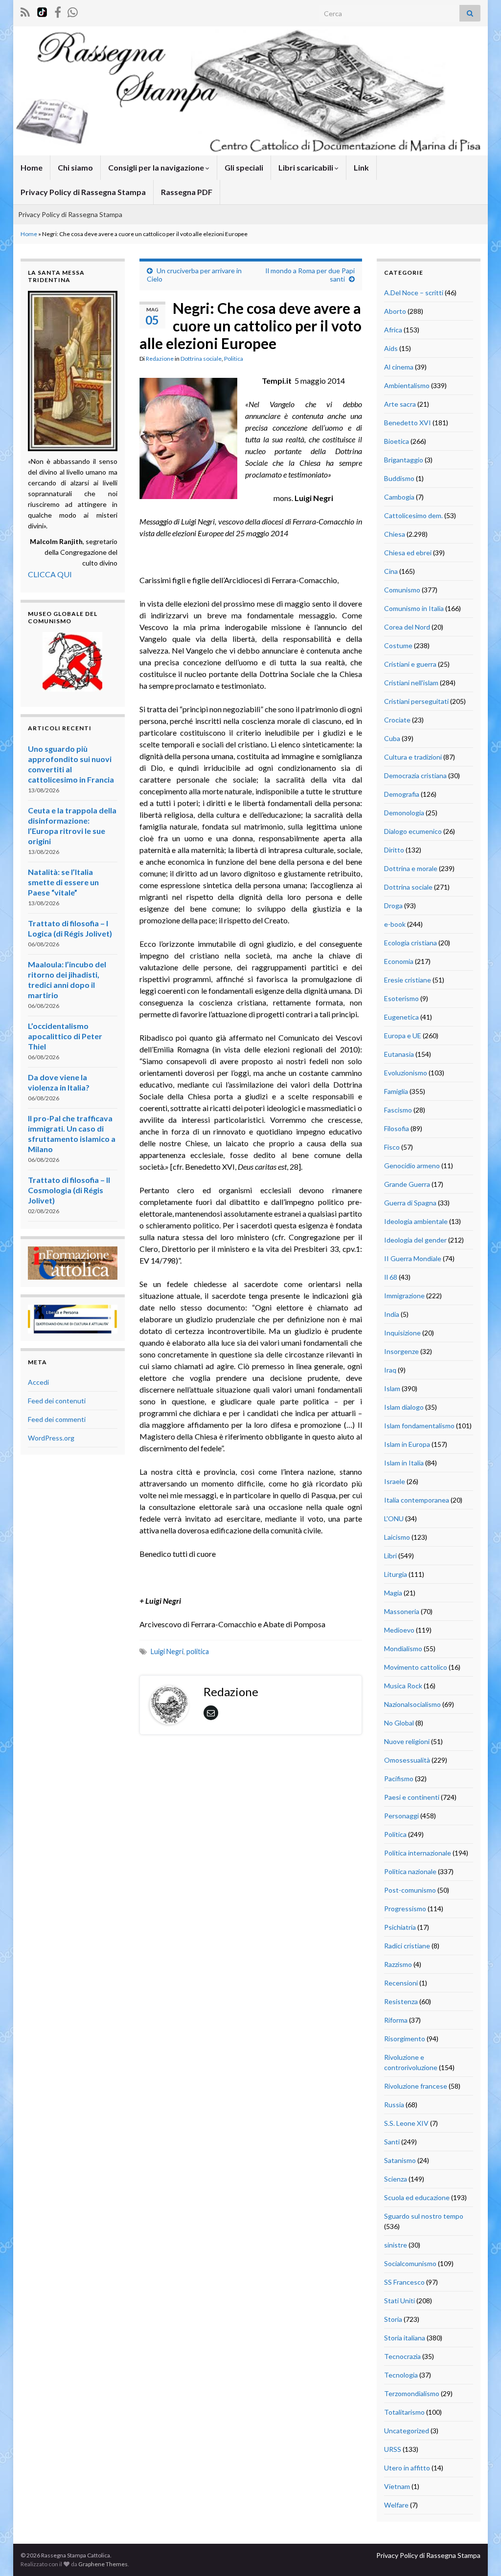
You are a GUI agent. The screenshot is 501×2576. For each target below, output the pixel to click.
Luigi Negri (167, 1651)
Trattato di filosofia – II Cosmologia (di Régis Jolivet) (69, 1190)
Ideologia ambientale (416, 1221)
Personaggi (401, 1816)
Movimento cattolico (416, 1667)
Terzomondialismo (412, 2393)
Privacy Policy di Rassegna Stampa (83, 192)
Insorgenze (401, 1351)
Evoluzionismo (406, 1073)
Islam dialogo (404, 1407)
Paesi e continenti (412, 1797)
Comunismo (402, 590)
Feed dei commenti (57, 1419)
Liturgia (396, 1574)
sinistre (396, 2245)
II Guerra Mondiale (413, 1258)
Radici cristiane (407, 1946)
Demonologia (404, 813)
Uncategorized (407, 2431)
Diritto (394, 850)
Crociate (397, 720)
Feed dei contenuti (57, 1401)
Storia (393, 2319)
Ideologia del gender (415, 1240)
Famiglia (396, 1091)
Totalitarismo (404, 2412)
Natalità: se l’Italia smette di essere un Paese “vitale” (63, 882)
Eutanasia (399, 1054)
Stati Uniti (399, 2301)
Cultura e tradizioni (413, 757)
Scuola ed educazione (417, 2197)
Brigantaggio (404, 460)
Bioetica (397, 441)
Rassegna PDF (187, 192)
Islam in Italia (404, 1463)
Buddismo (399, 478)
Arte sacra (400, 404)
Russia (394, 2105)
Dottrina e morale (411, 868)
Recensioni (401, 1983)
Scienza (396, 2179)
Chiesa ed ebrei (408, 553)
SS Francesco (404, 2282)
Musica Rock (403, 1686)
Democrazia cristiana (415, 775)
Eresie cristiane (408, 980)
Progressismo (405, 1909)
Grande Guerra (407, 1184)
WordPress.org (51, 1438)
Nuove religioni (407, 1741)
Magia (393, 1593)
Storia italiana (405, 2338)
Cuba (392, 738)
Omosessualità (407, 1760)
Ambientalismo (407, 385)
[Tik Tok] (42, 11)
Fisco (392, 1147)
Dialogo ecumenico (413, 831)
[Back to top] (479, 2554)
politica (198, 1651)
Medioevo (399, 1630)
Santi (392, 2142)
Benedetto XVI (408, 423)
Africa (393, 330)
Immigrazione (404, 1296)
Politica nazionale (410, 1871)
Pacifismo (399, 1779)
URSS (393, 2449)
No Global (399, 1723)
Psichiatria (400, 1927)
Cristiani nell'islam (411, 683)
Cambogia (399, 497)
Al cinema (399, 367)
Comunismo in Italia (414, 608)
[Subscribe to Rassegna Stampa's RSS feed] (25, 11)
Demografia (402, 794)
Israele (395, 1481)
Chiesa (395, 534)
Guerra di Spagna (410, 1203)
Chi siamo (75, 167)
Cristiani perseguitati (416, 701)
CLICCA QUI (50, 574)
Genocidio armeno (412, 1166)
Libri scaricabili (307, 167)
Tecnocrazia (402, 2356)
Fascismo (398, 1110)
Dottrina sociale (201, 359)
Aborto (395, 311)
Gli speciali (244, 167)
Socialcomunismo (410, 2263)
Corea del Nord (407, 627)
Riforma (396, 2020)
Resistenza (401, 2001)
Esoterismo (401, 998)
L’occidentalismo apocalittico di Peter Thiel (65, 1036)
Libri (390, 1556)
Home (32, 167)
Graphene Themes (103, 2564)
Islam (392, 1388)
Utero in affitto (407, 2468)
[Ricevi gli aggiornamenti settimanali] (73, 11)
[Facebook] (58, 11)
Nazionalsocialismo (412, 1704)
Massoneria (402, 1611)
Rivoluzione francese (416, 2086)
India (392, 1314)
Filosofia (397, 1128)
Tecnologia (401, 2375)
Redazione (160, 359)
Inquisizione (402, 1333)
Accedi (38, 1382)
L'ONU (394, 1518)
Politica (234, 359)
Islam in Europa (407, 1444)
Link (361, 167)
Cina (391, 571)
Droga (393, 906)
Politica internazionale (418, 1853)
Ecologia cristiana (410, 943)
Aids (391, 348)
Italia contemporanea (417, 1500)
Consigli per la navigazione (157, 167)
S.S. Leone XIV (406, 2123)
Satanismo (400, 2160)
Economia (399, 961)
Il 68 (391, 1277)
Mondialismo (403, 1648)
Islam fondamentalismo (419, 1426)
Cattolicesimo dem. (413, 515)
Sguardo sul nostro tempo (424, 2216)
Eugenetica (401, 1017)
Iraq (390, 1370)
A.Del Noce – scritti (414, 293)
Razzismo (398, 1964)
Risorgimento (405, 2039)
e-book (395, 924)
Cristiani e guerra (410, 664)
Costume (398, 645)
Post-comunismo (410, 1890)
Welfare (396, 2505)
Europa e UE (403, 1036)
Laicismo (397, 1537)
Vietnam (397, 2486)
